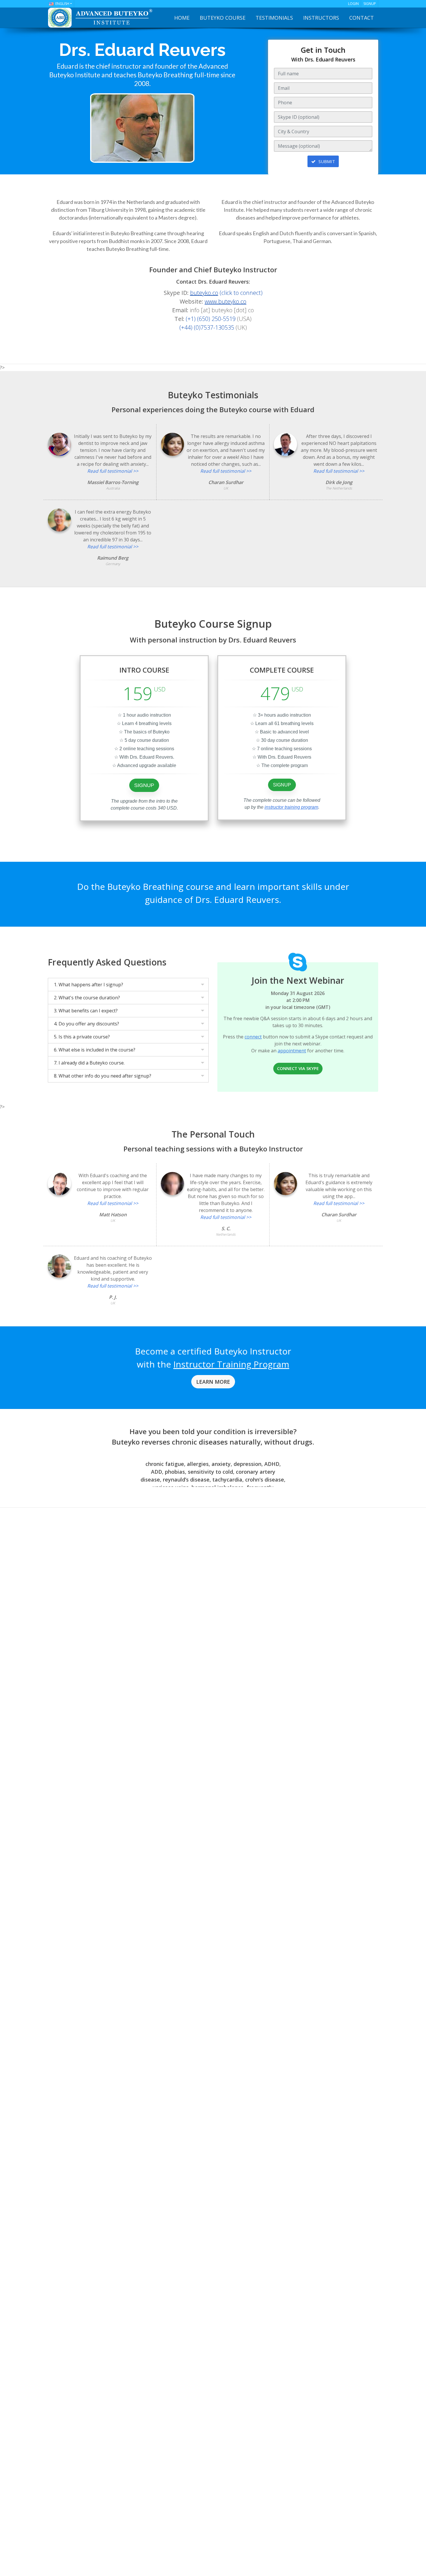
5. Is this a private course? (82, 1037)
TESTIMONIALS (274, 18)
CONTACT (362, 18)
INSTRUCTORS (321, 18)
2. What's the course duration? (87, 998)
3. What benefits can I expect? (86, 1011)
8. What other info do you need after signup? (103, 1076)
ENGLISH (62, 4)
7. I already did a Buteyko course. (89, 1063)
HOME (182, 18)
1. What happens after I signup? (89, 985)
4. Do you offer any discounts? (87, 1024)
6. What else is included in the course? (95, 1050)
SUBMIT (326, 161)
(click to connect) (226, 293)
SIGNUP (370, 4)
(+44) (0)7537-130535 (207, 327)
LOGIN (353, 4)
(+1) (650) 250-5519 (211, 319)
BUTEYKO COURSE (223, 18)
